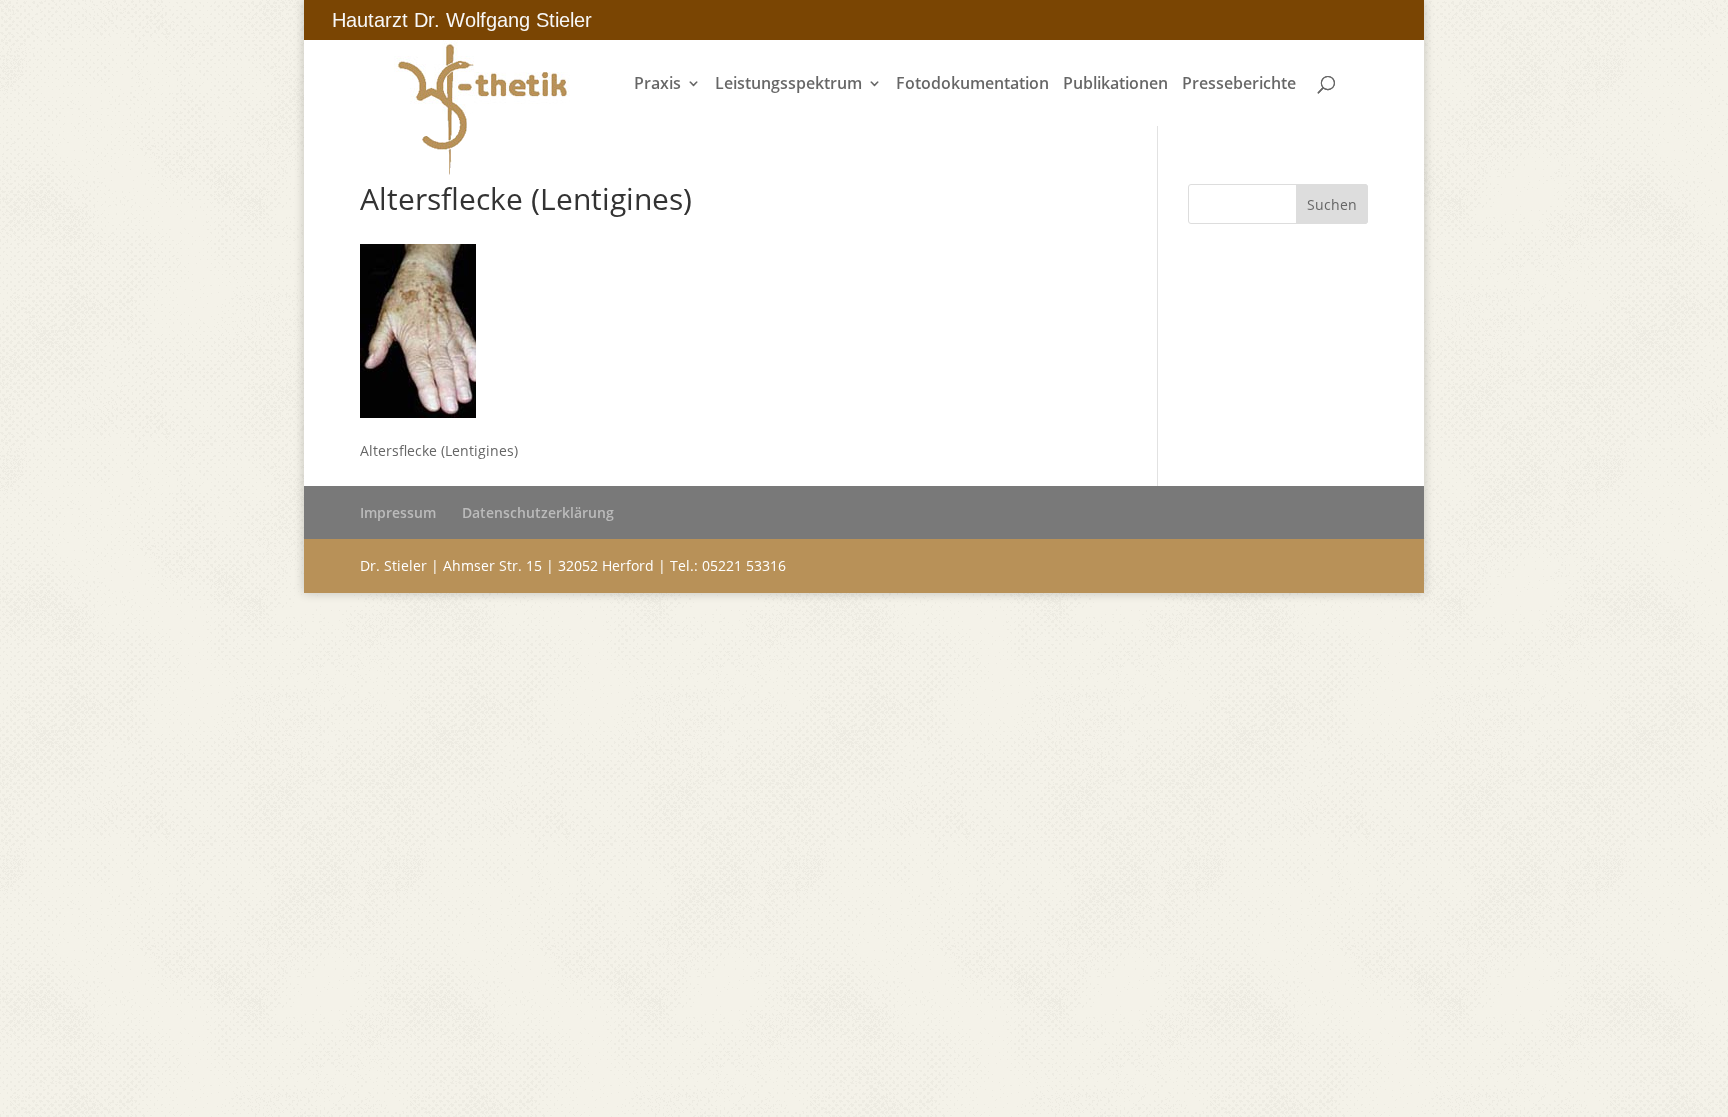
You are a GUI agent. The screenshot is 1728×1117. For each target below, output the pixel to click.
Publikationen (1115, 85)
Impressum (398, 512)
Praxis (657, 85)
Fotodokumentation (972, 85)
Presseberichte (1239, 85)
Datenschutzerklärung (538, 512)
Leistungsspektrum (788, 85)
